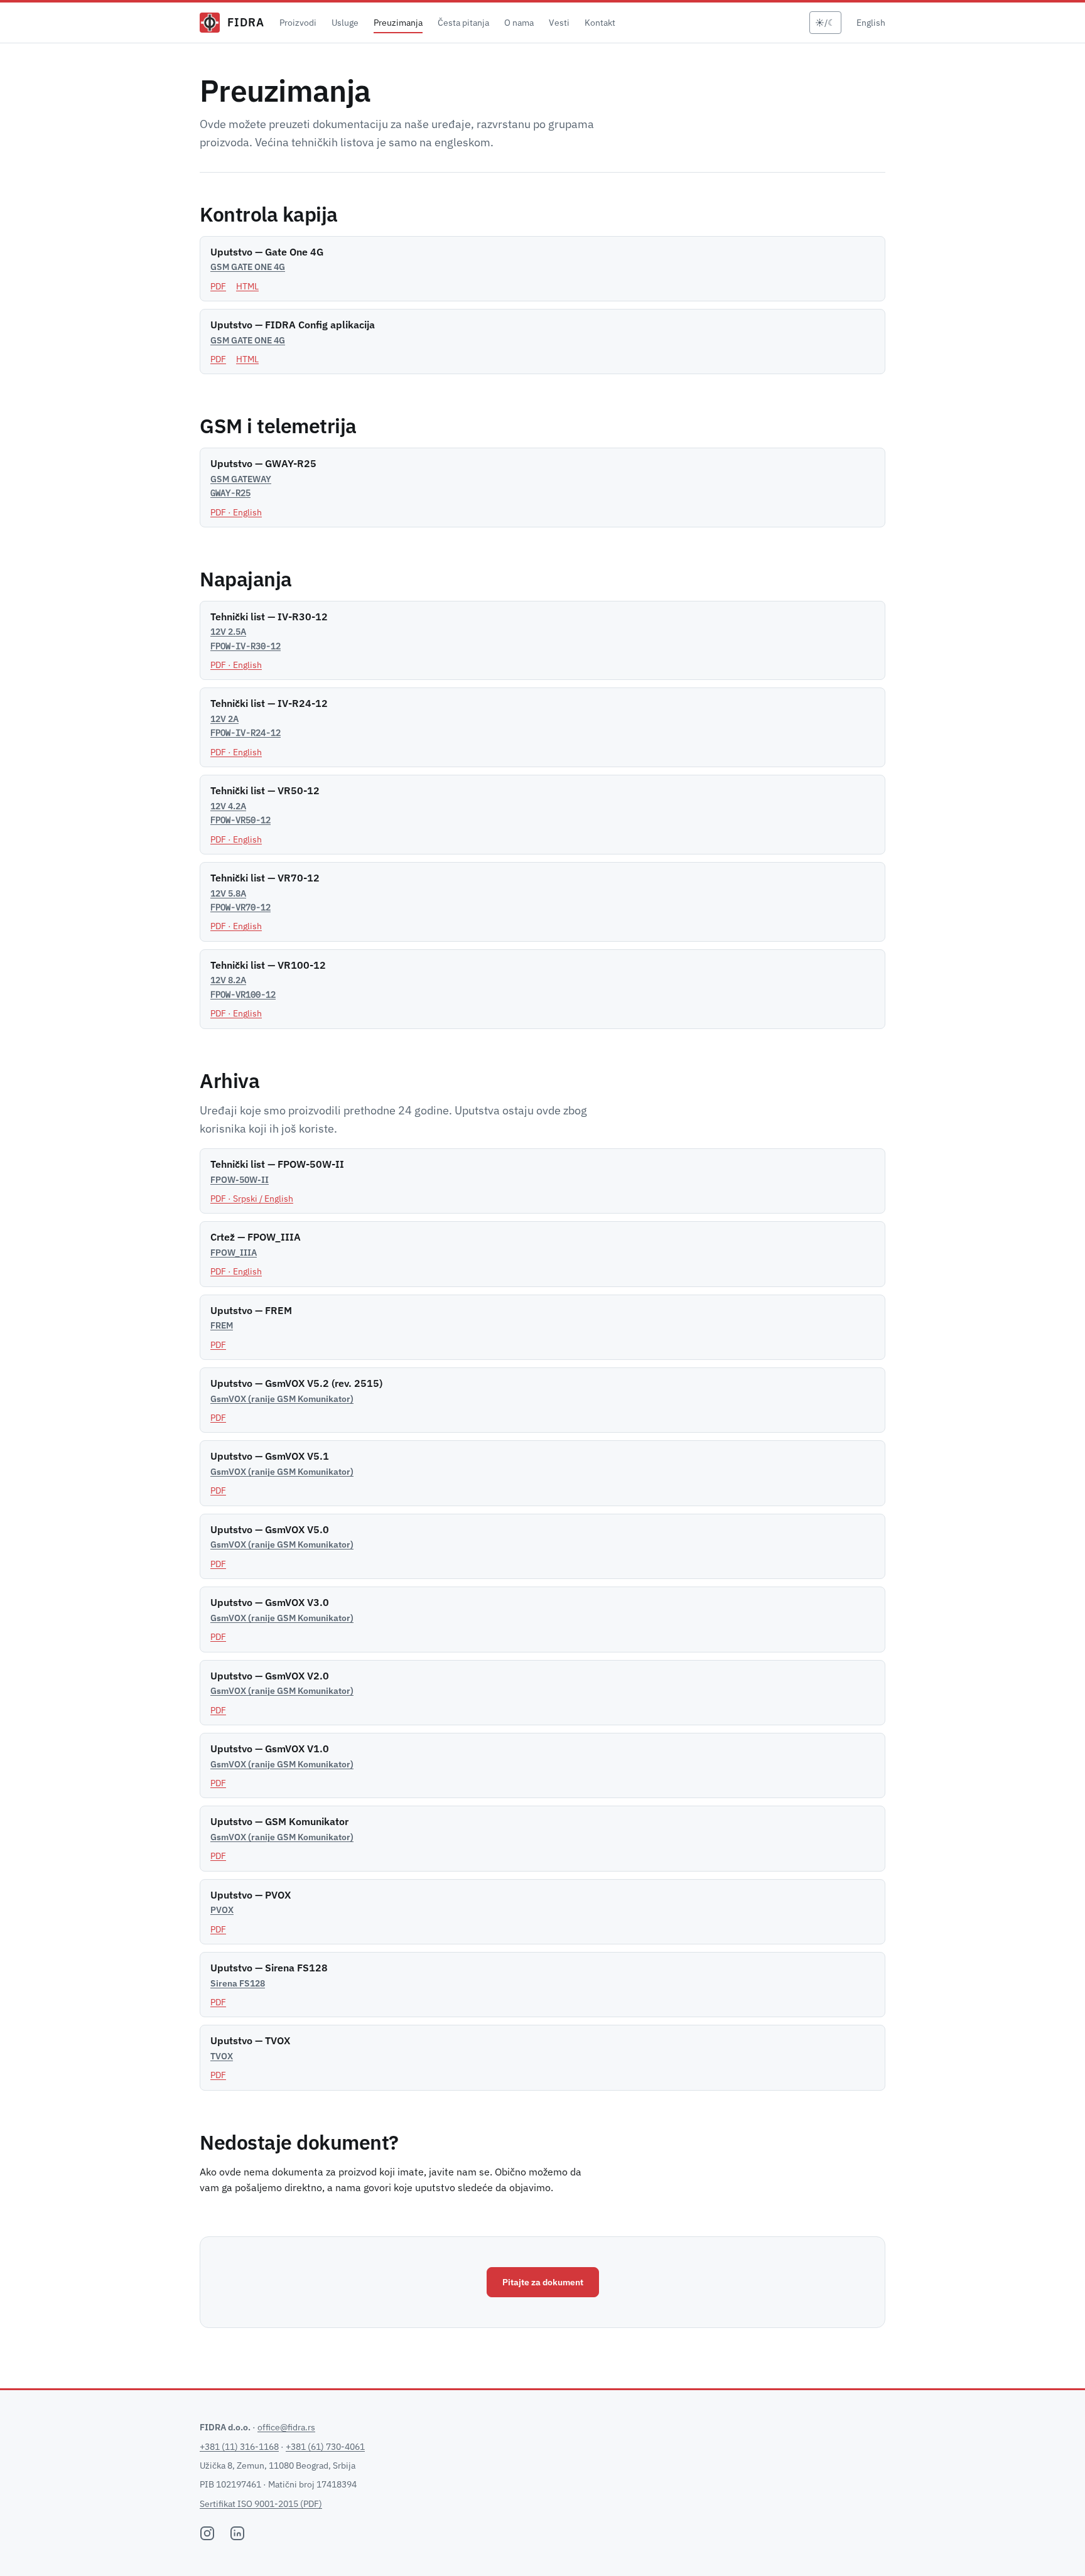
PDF (218, 286)
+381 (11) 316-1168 (239, 2447)
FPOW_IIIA (234, 1253)
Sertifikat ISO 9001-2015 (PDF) (261, 2504)
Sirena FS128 (238, 1983)
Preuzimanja (398, 23)
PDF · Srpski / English (252, 1199)
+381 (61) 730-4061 (325, 2447)
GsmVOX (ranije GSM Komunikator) (282, 1399)
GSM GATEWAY (241, 486)
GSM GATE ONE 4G (248, 267)
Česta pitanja (463, 23)
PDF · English (236, 512)
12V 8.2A (243, 987)
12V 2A (246, 726)
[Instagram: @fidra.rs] (207, 2533)
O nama (519, 23)
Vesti (559, 23)
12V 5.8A (240, 900)
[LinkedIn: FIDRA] (237, 2533)
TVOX (222, 2056)
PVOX (222, 1910)
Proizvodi (298, 23)
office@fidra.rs (286, 2427)
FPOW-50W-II (240, 1180)
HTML (247, 286)
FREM (222, 1325)
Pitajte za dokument (543, 2282)
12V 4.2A (240, 813)
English (871, 23)
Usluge (345, 23)
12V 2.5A (246, 639)
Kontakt (600, 23)
